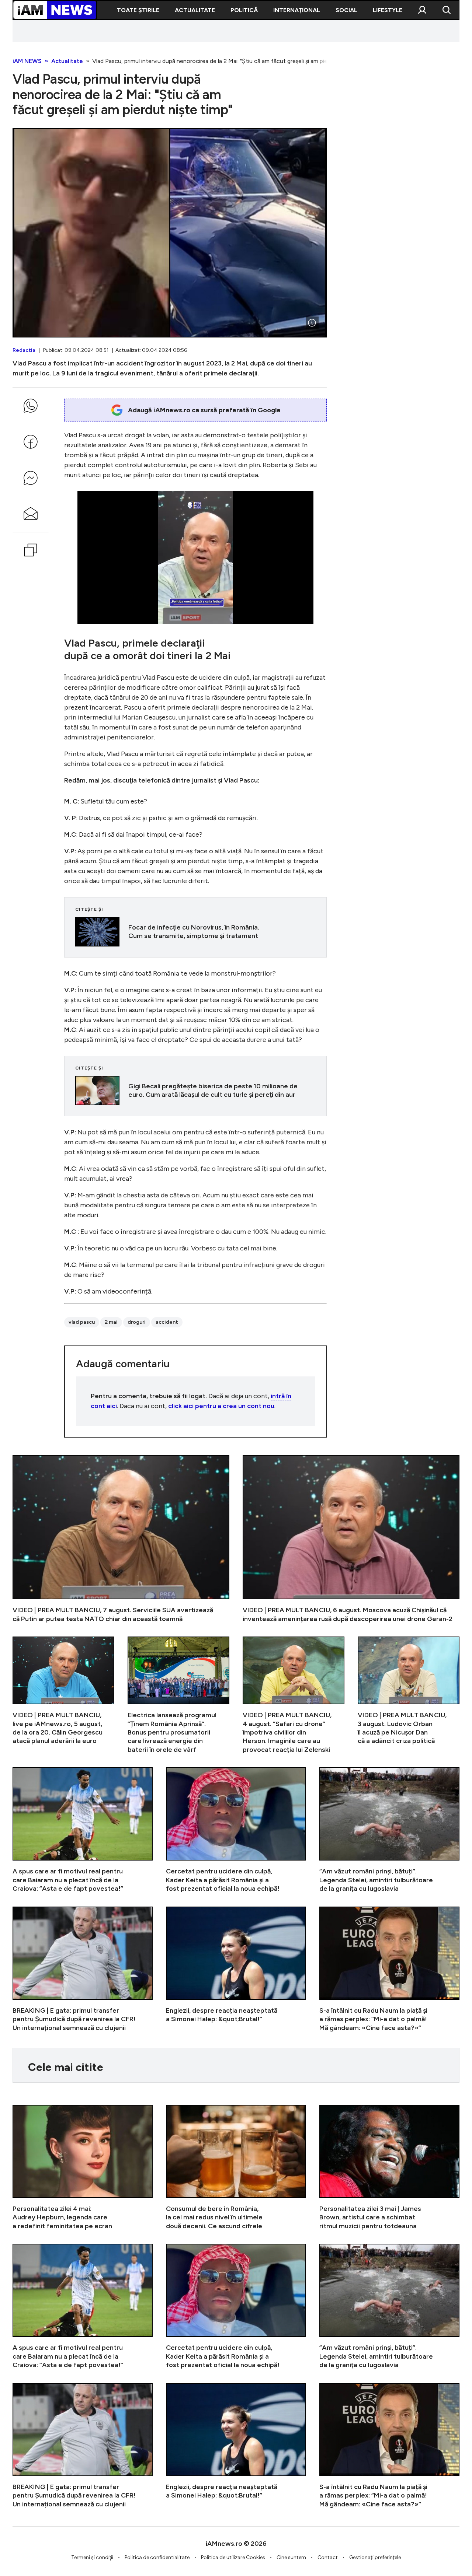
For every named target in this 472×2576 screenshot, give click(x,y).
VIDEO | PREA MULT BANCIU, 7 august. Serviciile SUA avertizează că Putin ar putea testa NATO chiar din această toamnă (121, 1539)
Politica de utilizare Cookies (233, 2557)
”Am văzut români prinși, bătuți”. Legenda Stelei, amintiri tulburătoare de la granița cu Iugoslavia (389, 1830)
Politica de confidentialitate (157, 2557)
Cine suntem (291, 2557)
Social (346, 10)
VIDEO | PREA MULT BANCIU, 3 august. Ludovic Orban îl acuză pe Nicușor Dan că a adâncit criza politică (409, 1695)
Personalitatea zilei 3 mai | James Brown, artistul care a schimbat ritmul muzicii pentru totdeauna (389, 2168)
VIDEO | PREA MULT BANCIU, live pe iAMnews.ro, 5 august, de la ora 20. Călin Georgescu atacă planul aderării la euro (63, 1695)
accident (167, 1322)
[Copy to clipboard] (31, 550)
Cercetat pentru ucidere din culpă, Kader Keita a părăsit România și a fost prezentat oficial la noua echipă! (236, 1830)
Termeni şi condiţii (92, 2557)
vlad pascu (82, 1322)
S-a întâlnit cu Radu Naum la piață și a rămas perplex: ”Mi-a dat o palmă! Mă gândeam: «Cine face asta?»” (389, 1969)
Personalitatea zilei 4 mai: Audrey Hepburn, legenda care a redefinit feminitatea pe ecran (83, 2168)
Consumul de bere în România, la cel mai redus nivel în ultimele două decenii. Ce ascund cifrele (236, 2168)
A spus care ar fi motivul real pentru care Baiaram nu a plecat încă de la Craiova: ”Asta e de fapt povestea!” (83, 1830)
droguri (137, 1322)
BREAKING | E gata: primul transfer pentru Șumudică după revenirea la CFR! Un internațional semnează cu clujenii (83, 1969)
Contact (328, 2557)
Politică (244, 10)
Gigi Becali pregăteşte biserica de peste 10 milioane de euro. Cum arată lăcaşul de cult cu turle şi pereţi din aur (195, 1091)
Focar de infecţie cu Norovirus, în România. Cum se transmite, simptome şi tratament (195, 932)
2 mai (111, 1322)
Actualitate (195, 10)
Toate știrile (138, 10)
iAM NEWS (27, 61)
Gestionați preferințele (375, 2557)
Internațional (297, 10)
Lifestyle (388, 10)
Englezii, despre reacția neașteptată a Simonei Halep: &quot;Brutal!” (236, 1969)
